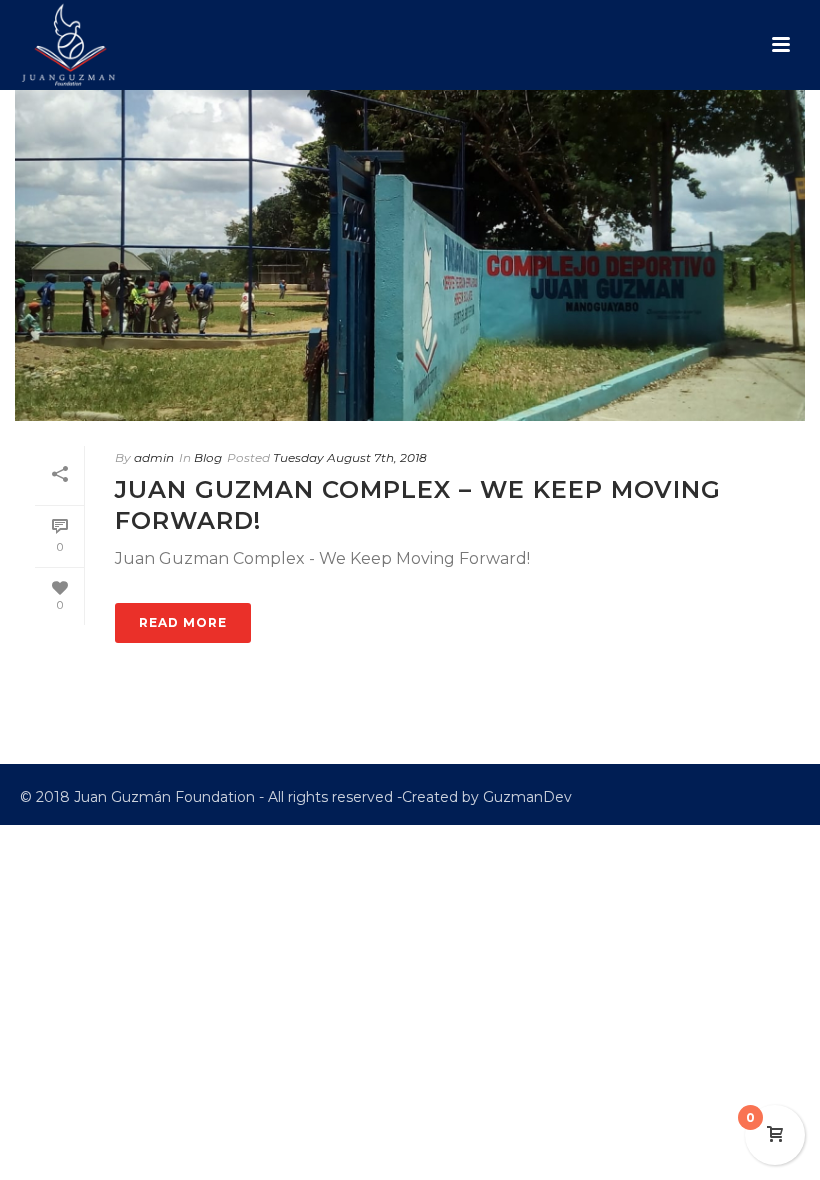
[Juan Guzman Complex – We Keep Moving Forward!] (410, 255)
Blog (208, 457)
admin (154, 457)
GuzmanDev (527, 797)
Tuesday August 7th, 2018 (350, 457)
